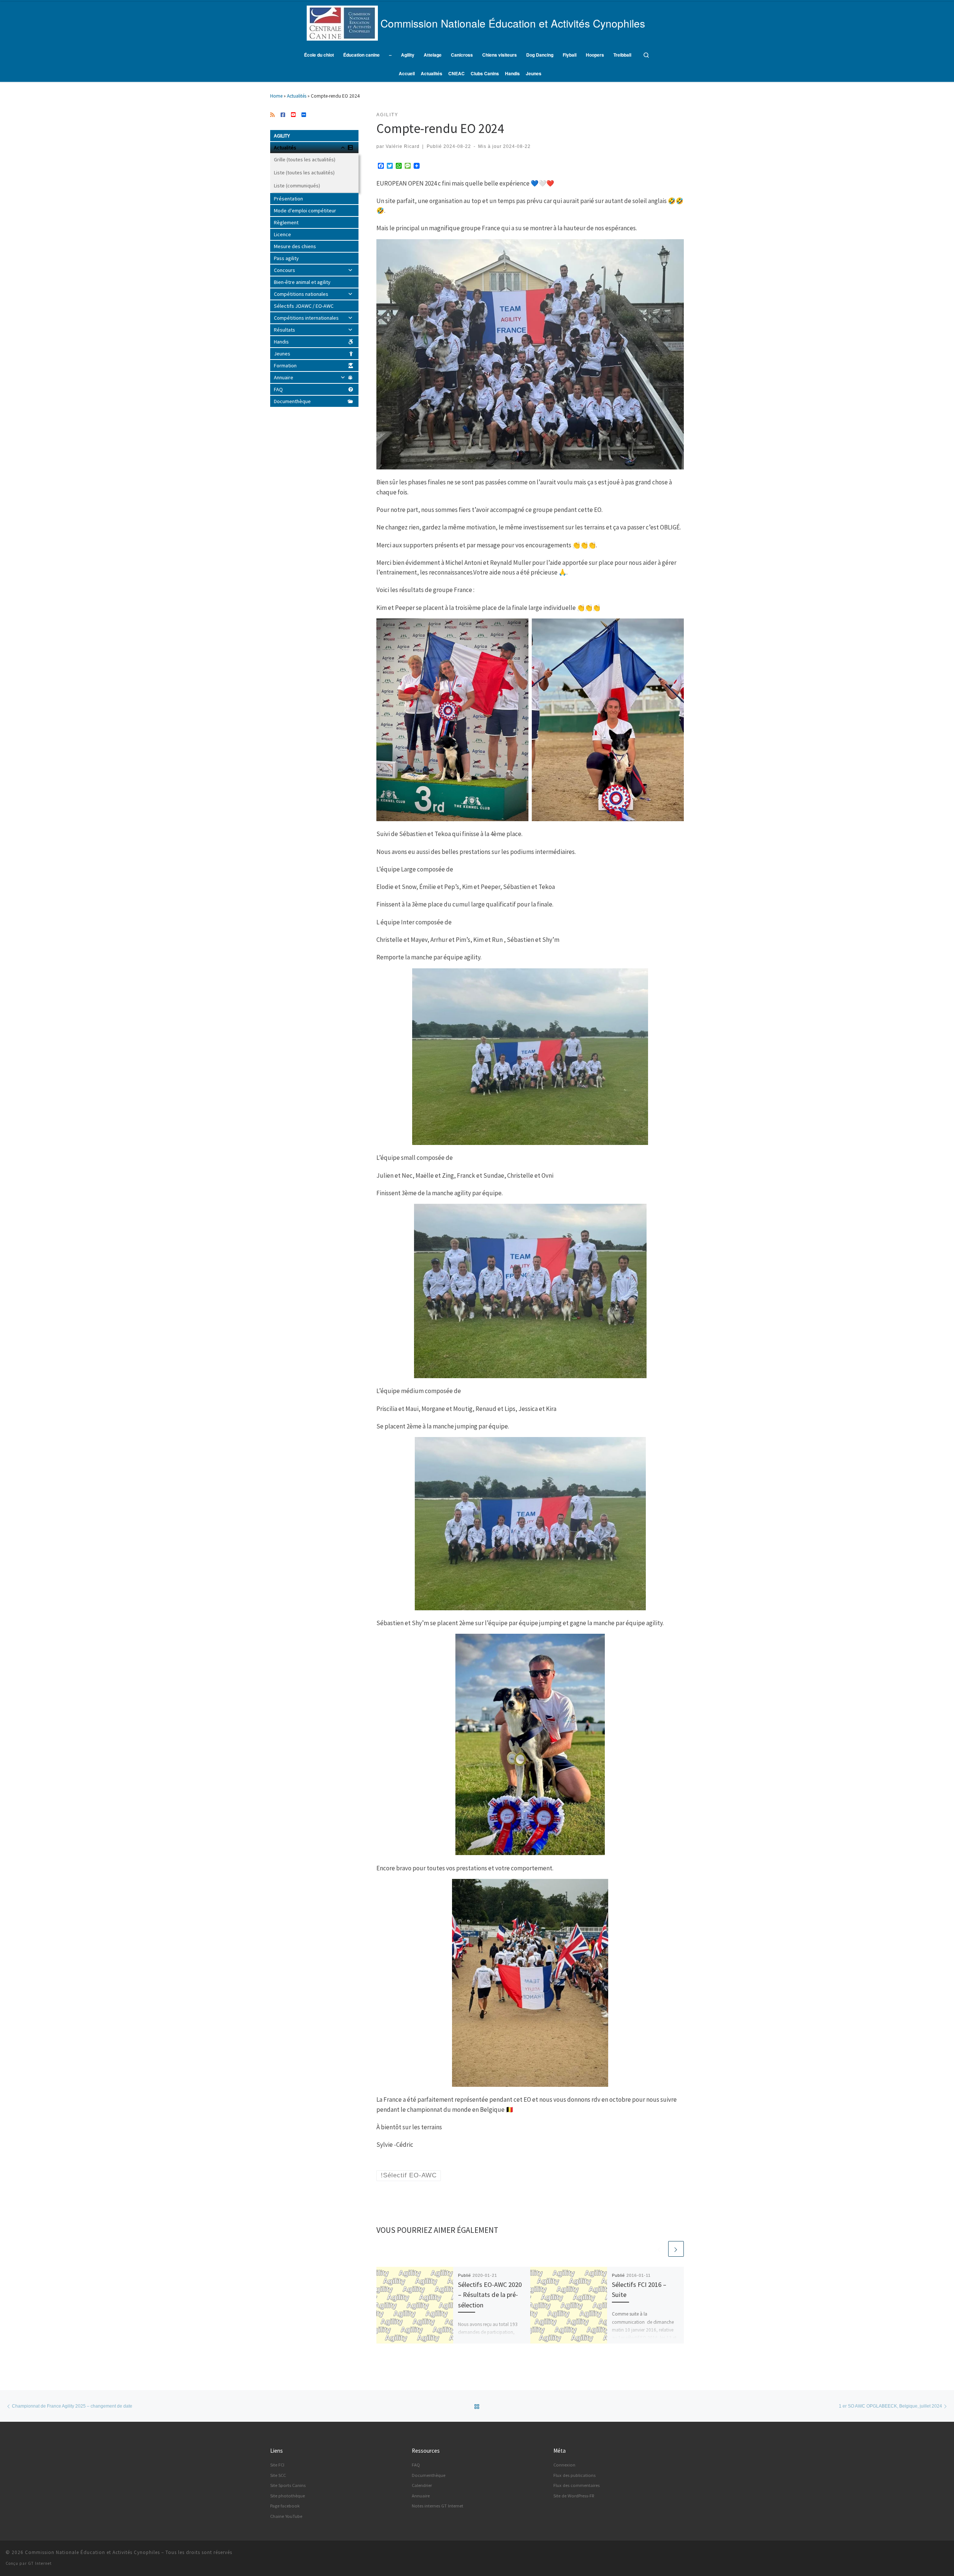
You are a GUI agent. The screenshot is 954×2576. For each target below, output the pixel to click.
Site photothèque (288, 2496)
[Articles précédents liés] (659, 2249)
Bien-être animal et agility (302, 282)
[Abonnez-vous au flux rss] (272, 115)
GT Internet (40, 2563)
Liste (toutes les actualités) (304, 173)
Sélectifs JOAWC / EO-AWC (304, 306)
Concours (285, 270)
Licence (282, 234)
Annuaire (284, 377)
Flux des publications (574, 2475)
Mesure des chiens (295, 246)
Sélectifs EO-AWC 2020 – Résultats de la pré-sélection (490, 2295)
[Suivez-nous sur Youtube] (293, 115)
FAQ (278, 389)
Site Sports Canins (288, 2485)
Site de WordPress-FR (574, 2496)
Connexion (564, 2465)
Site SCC (278, 2475)
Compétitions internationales (306, 318)
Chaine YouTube (286, 2516)
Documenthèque (292, 401)
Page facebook (285, 2506)
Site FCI (277, 2465)
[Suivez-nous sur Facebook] (283, 115)
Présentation (288, 199)
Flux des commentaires (576, 2485)
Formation (285, 365)
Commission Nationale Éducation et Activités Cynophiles (92, 2552)
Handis (281, 342)
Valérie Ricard (403, 146)
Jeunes (282, 354)
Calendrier (422, 2485)
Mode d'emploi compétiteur (305, 211)
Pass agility (286, 258)
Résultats (285, 330)
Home (276, 96)
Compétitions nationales (301, 294)
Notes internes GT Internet (437, 2506)
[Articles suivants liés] (676, 2249)
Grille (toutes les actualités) (305, 159)
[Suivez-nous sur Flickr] (304, 115)
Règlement (286, 222)
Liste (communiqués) (297, 186)
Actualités (297, 96)
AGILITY (282, 136)
